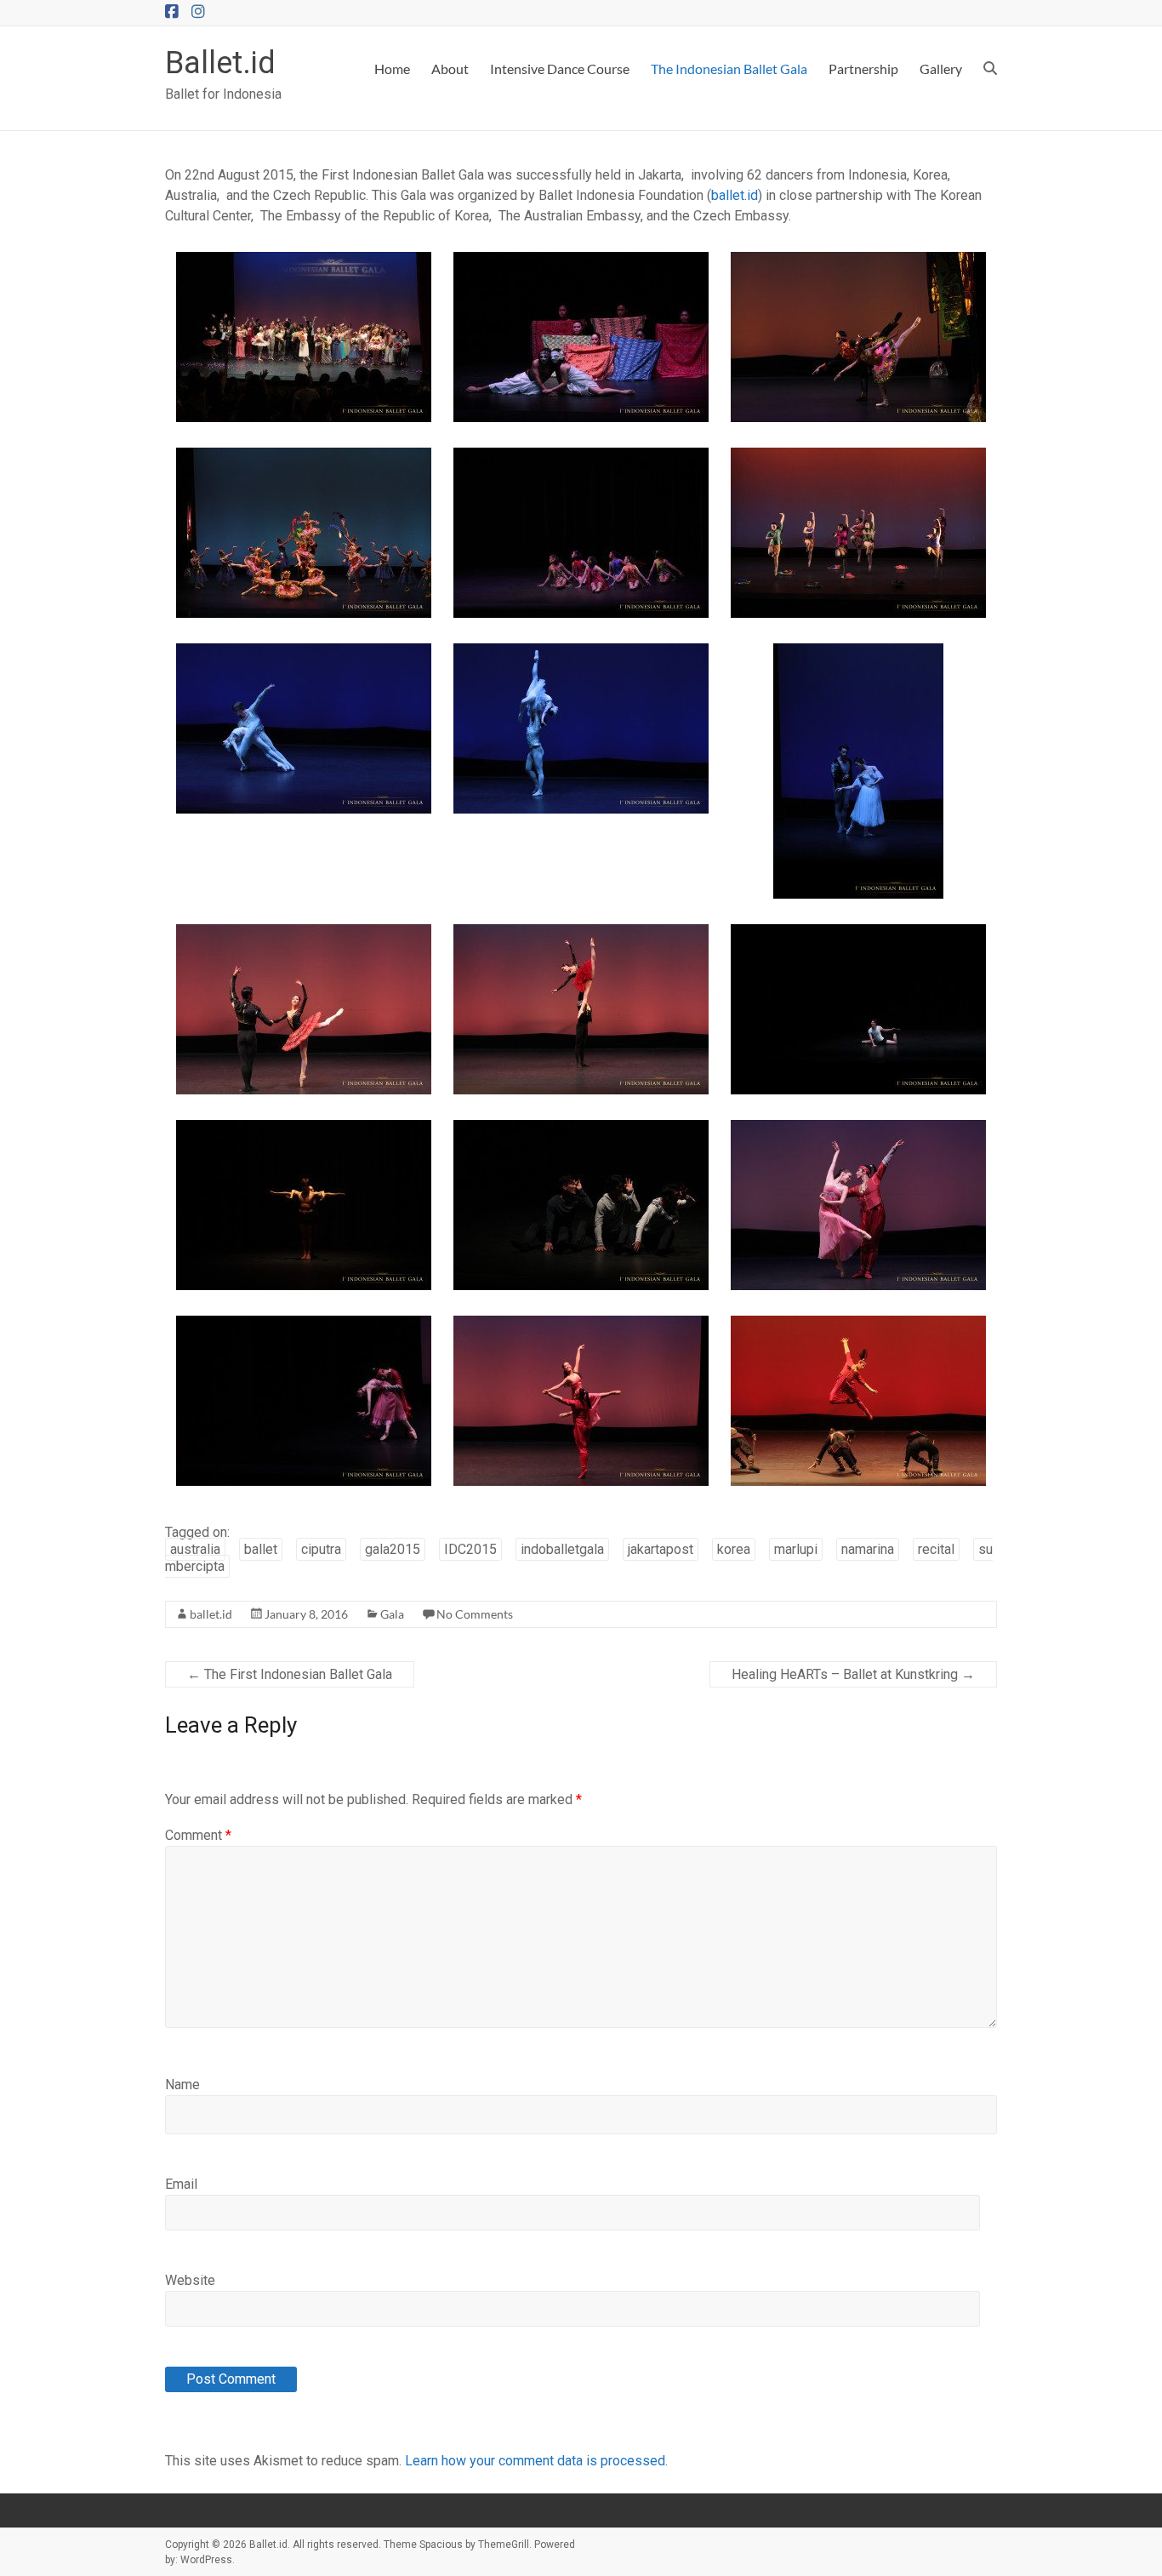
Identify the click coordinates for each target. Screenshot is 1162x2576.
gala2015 (393, 1549)
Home (392, 69)
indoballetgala (562, 1549)
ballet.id (735, 195)
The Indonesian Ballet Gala (729, 69)
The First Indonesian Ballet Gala (290, 1674)
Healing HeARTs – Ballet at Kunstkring (853, 1674)
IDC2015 (470, 1549)
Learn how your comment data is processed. (536, 2461)
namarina (868, 1549)
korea (734, 1549)
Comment (198, 1835)
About (450, 69)
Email (181, 2184)
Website (190, 2280)
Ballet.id (220, 63)
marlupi (796, 1549)
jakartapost (661, 1549)
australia (195, 1549)
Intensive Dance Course (560, 69)
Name (182, 2085)
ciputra (321, 1549)
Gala (392, 1614)
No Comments (475, 1614)
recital (936, 1549)
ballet (261, 1549)
